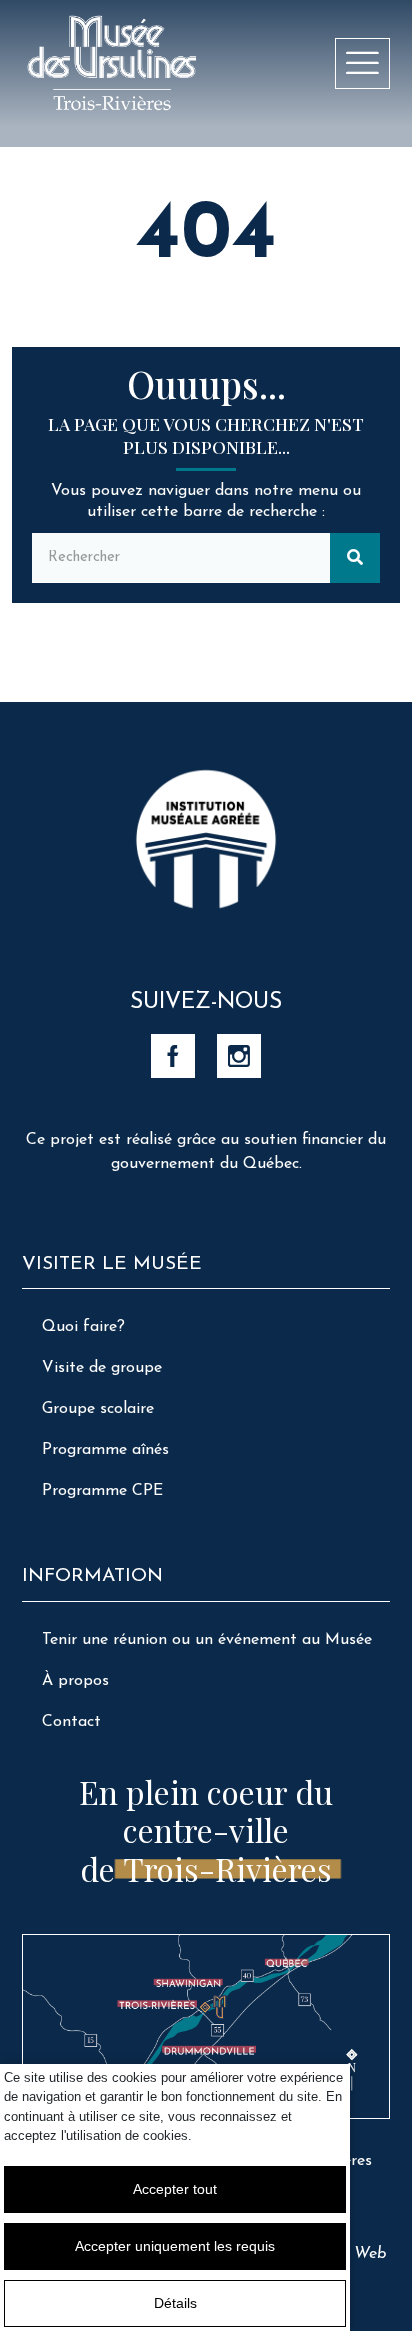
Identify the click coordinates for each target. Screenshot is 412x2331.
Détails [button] (175, 2303)
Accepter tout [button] (175, 2189)
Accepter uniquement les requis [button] (175, 2246)
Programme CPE (102, 1491)
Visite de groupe (102, 1368)
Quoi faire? (83, 1327)
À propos (75, 1681)
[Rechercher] (355, 558)
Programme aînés (105, 1450)
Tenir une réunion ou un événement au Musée (207, 1640)
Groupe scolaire (98, 1409)
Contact (71, 1722)
